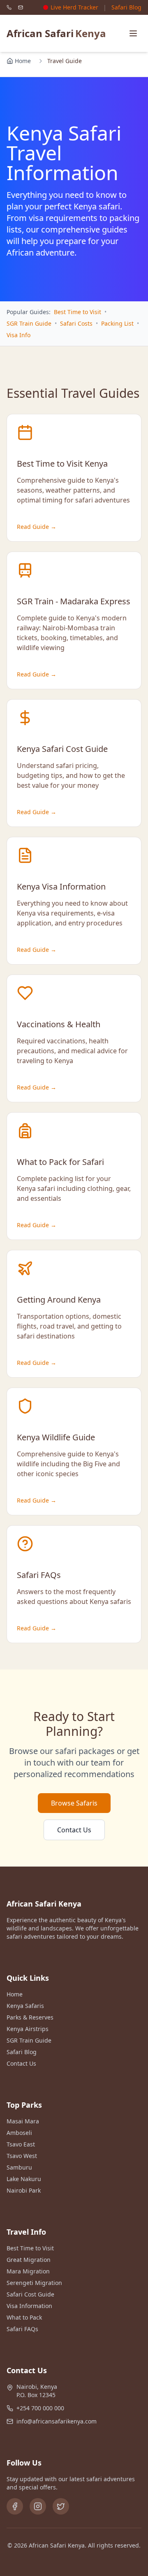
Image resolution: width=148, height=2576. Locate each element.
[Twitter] (61, 2506)
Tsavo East (21, 2144)
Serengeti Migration (34, 2283)
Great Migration (29, 2260)
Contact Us (74, 1830)
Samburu (19, 2167)
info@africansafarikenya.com (57, 2421)
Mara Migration (28, 2271)
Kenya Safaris (25, 2006)
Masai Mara (23, 2121)
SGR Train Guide (29, 323)
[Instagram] (38, 2506)
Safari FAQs (22, 2329)
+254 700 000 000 (40, 2408)
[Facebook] (15, 2506)
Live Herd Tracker (74, 7)
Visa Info (18, 335)
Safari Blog (126, 7)
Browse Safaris (74, 1803)
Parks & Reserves (30, 2017)
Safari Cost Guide (30, 2294)
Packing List (117, 323)
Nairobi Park (24, 2190)
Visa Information (29, 2306)
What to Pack (24, 2317)
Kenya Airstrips (28, 2029)
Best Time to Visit (77, 312)
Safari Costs (76, 323)
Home (23, 61)
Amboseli (19, 2133)
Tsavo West (22, 2156)
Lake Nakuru (24, 2179)
